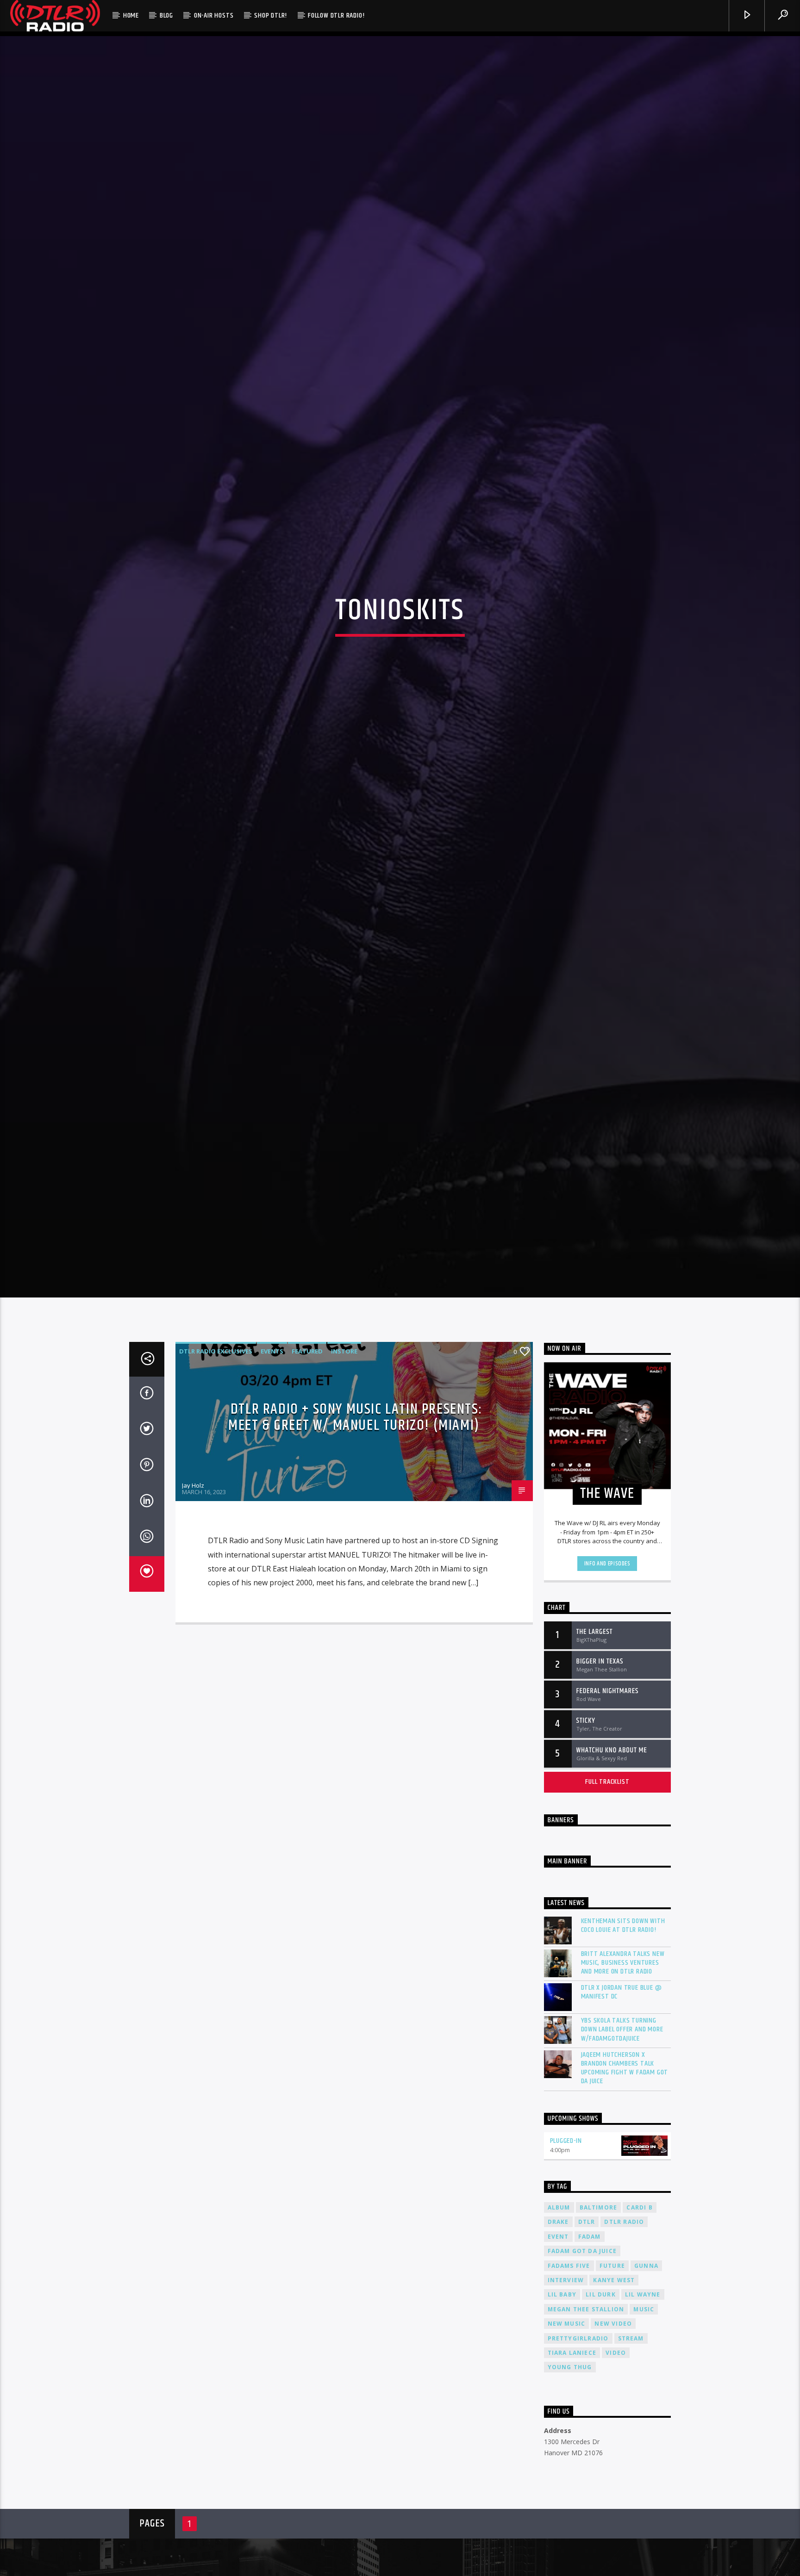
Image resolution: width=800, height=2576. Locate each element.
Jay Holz (193, 1626)
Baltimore (599, 2347)
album (559, 2347)
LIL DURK (601, 2435)
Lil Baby (562, 2435)
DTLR (587, 2362)
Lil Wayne (643, 2435)
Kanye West (614, 2420)
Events (272, 1491)
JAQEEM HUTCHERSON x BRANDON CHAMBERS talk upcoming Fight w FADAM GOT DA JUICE (625, 2208)
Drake (558, 2362)
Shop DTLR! (271, 16)
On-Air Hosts (214, 16)
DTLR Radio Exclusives (216, 1491)
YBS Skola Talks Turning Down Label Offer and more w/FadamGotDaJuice (622, 2170)
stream (631, 2478)
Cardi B (639, 2347)
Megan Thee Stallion (586, 2449)
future (612, 2405)
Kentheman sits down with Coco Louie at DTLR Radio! (623, 2065)
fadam (590, 2376)
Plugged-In (566, 2281)
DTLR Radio (624, 2362)
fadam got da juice (582, 2391)
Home (131, 16)
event (558, 2376)
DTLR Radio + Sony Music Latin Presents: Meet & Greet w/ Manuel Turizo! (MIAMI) (355, 1557)
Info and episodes (607, 1703)
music (644, 2449)
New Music (567, 2464)
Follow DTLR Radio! (336, 16)
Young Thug (570, 2507)
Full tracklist (607, 1922)
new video (613, 2464)
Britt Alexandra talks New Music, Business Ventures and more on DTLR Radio (623, 2103)
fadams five (569, 2405)
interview (566, 2420)
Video (616, 2493)
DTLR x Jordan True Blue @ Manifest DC (622, 2132)
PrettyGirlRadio (578, 2478)
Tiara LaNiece (572, 2493)
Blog (166, 16)
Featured (307, 1491)
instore (344, 1491)
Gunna (646, 2405)
